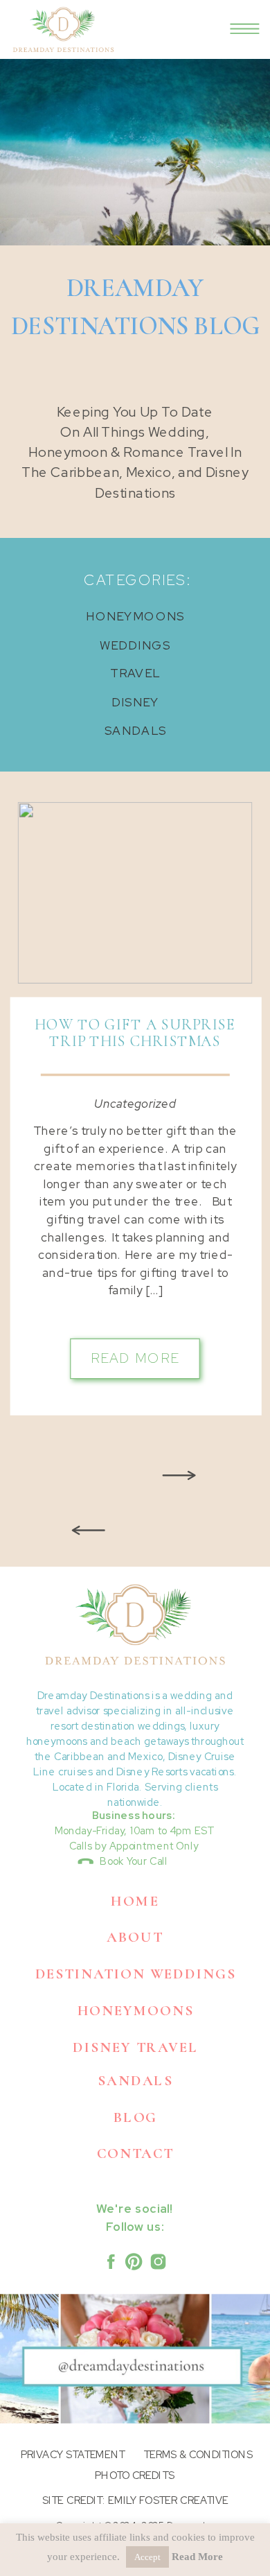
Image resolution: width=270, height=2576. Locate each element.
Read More (197, 2557)
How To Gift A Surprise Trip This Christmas (135, 1033)
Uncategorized (135, 1104)
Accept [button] (147, 2557)
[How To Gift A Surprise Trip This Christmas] (135, 893)
